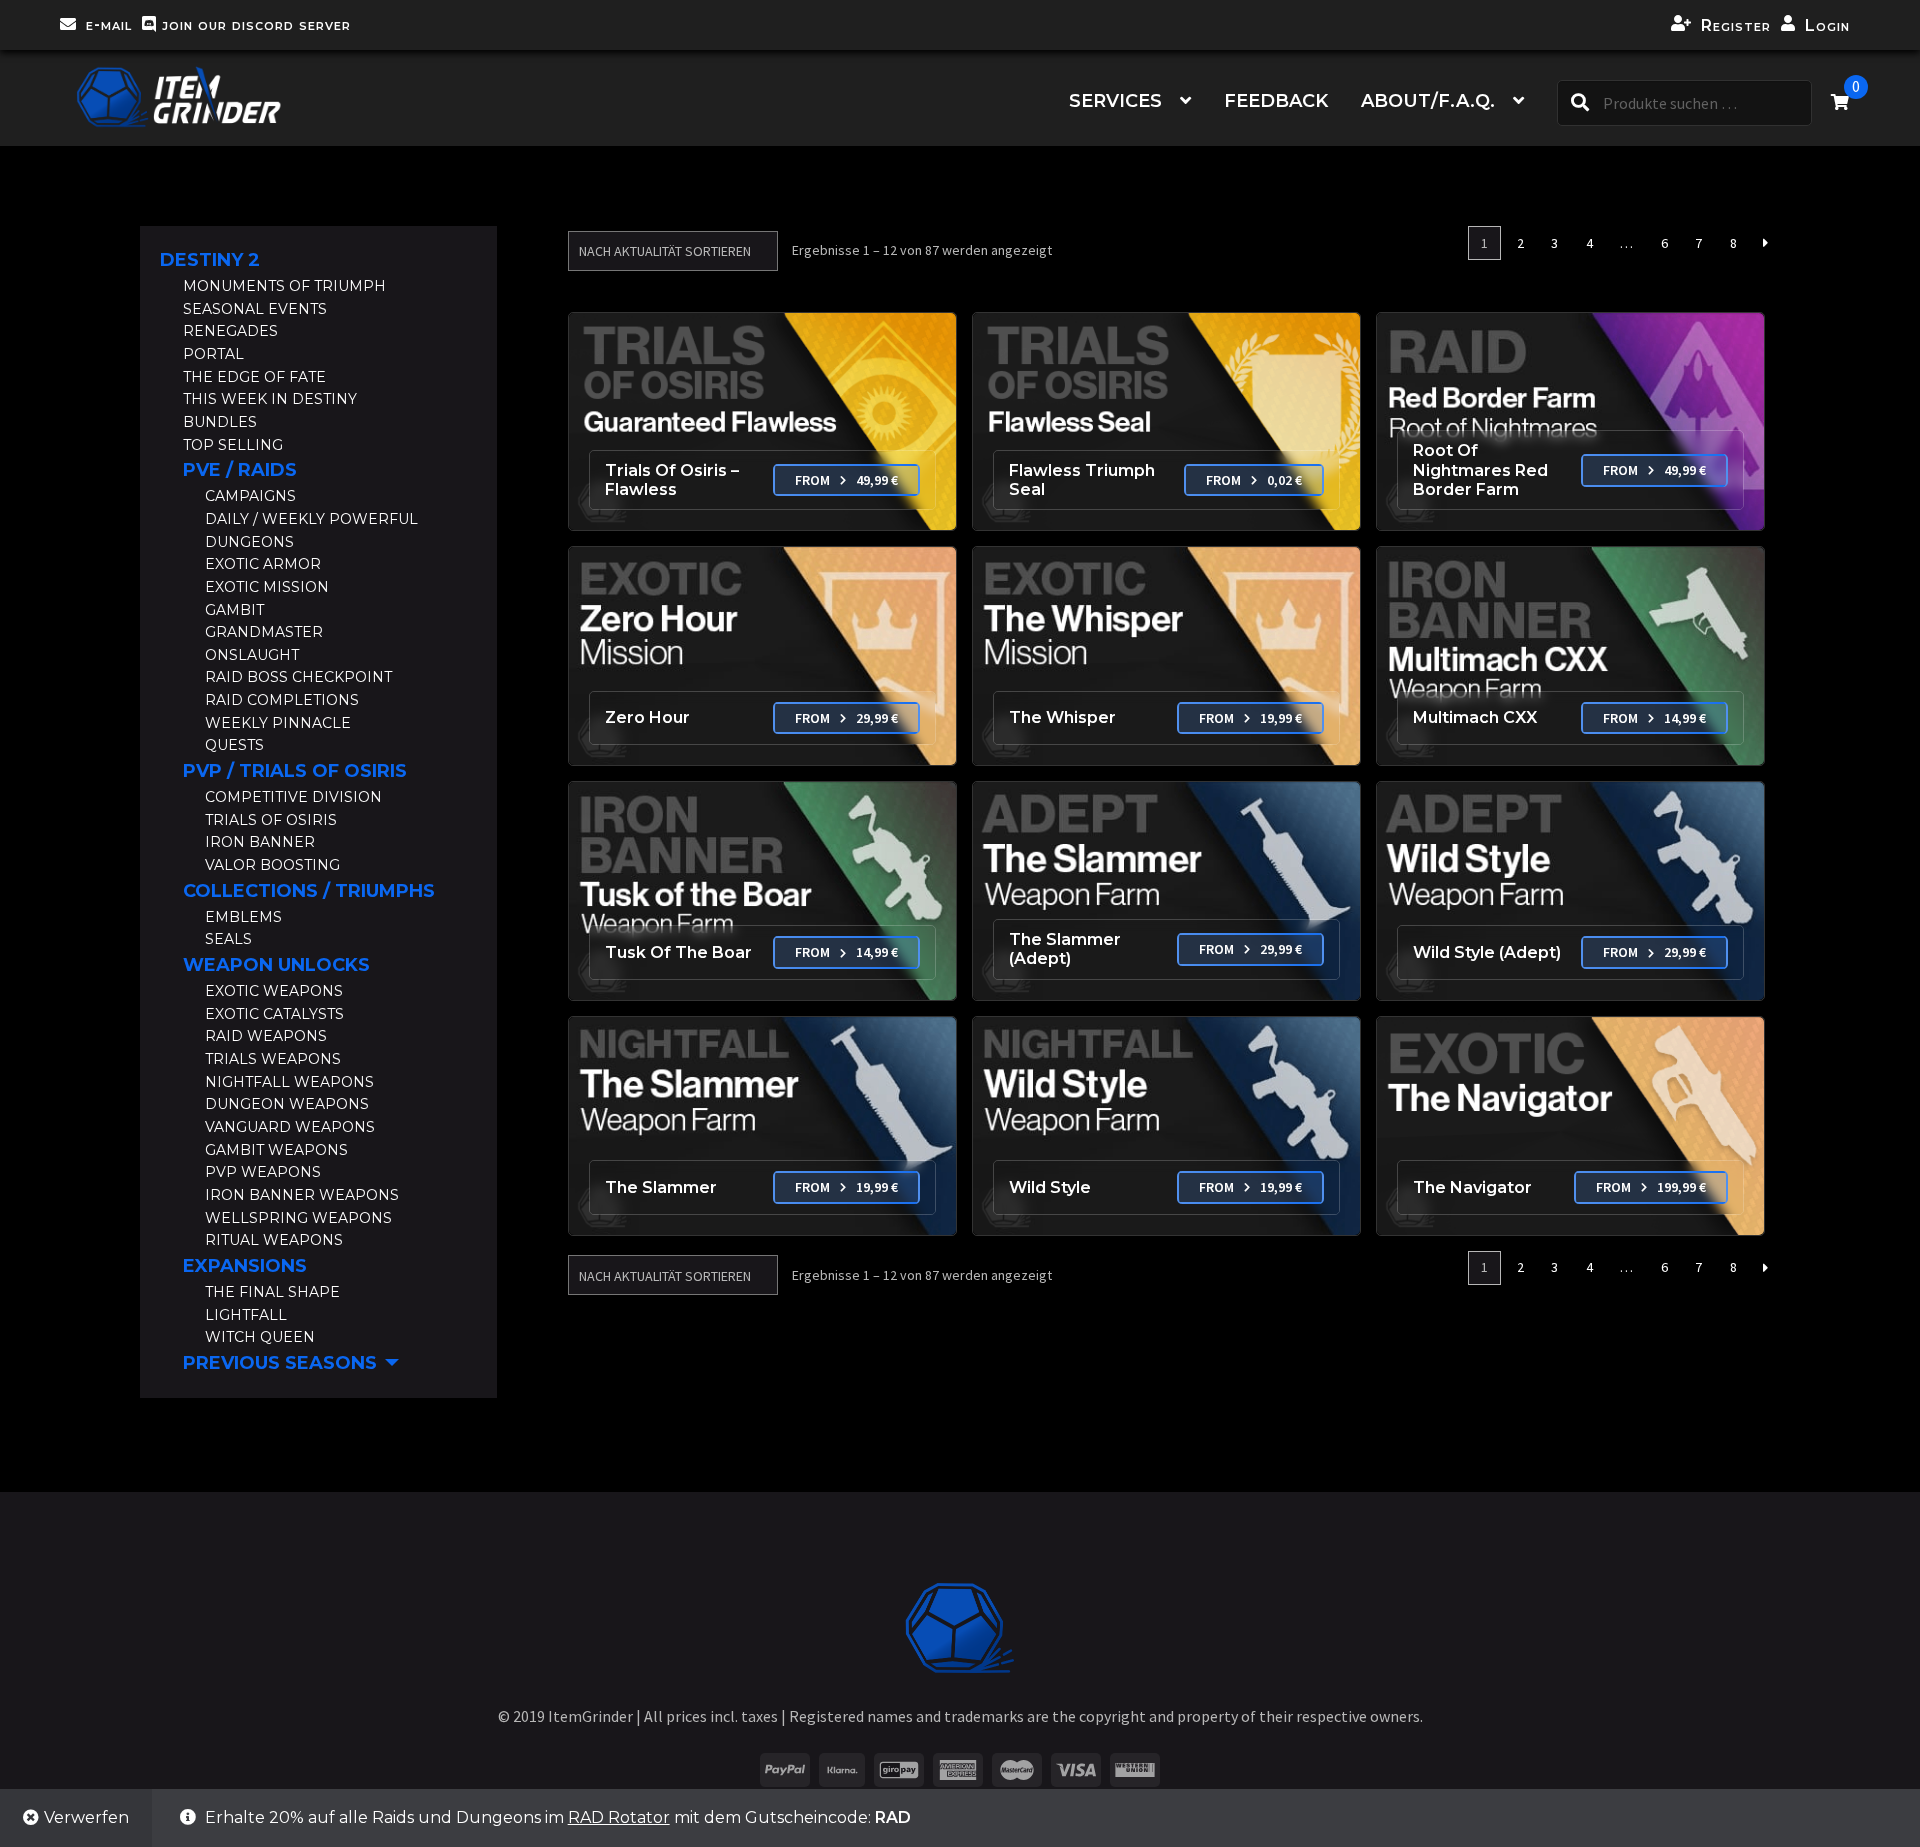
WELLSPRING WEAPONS (298, 1218)
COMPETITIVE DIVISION (293, 797)
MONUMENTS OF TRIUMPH (284, 286)
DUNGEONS (249, 542)
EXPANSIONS (245, 1266)
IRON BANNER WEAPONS (302, 1195)
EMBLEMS (243, 917)
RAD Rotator (619, 1817)
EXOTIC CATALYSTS (274, 1014)
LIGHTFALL (246, 1315)
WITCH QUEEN (260, 1337)
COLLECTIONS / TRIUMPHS (309, 891)
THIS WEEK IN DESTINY (270, 399)
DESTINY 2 (210, 260)
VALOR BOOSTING (272, 865)
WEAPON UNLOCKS (276, 965)
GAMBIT (234, 610)
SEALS (228, 939)
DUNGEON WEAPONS (287, 1104)
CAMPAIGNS (250, 496)
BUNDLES (220, 422)
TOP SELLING (233, 445)
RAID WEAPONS (266, 1036)
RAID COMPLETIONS (282, 700)
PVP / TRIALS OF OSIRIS (295, 771)
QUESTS (234, 745)
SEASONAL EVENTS (255, 309)
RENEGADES (230, 331)
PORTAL (213, 354)
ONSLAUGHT (252, 655)
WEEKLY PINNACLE (278, 723)
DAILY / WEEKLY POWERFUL (311, 519)
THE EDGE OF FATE (254, 377)
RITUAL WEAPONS (274, 1240)
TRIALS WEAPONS (273, 1059)
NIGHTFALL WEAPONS (289, 1082)
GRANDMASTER (264, 632)
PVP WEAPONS (263, 1172)
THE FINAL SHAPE (272, 1292)
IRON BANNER (260, 842)
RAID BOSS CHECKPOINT (298, 677)
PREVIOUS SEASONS (280, 1363)
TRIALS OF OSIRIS (271, 820)
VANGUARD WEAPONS (290, 1127)
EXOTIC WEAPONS (274, 991)
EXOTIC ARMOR (263, 564)
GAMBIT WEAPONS (276, 1150)
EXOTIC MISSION (267, 587)
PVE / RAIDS (240, 470)
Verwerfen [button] (86, 1817)
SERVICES (1115, 101)
